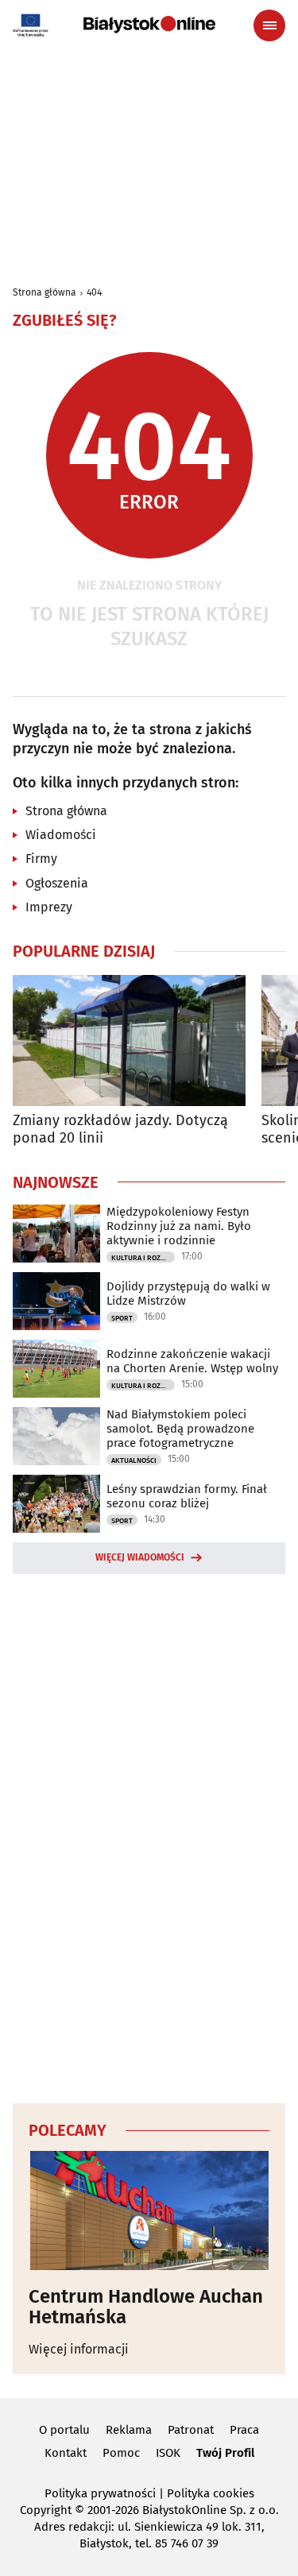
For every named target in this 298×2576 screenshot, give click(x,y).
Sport (122, 1318)
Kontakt (66, 2453)
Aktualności (134, 1460)
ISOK (168, 2453)
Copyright (46, 2510)
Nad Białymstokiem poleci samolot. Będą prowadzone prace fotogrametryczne (180, 1429)
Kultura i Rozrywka (143, 1258)
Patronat (191, 2430)
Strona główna (45, 292)
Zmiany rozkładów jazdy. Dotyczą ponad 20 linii (120, 1129)
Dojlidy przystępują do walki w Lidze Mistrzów (188, 1294)
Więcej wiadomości (140, 1557)
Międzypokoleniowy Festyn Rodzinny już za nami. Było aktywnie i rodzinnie (179, 1226)
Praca (244, 2430)
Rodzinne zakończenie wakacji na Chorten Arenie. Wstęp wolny (192, 1361)
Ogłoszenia (57, 883)
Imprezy (49, 907)
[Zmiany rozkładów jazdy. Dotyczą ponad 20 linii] (129, 1040)
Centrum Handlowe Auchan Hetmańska (146, 2307)
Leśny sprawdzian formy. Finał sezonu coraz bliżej (187, 1496)
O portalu (64, 2430)
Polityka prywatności (100, 2493)
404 (94, 292)
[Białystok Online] (149, 25)
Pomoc (121, 2453)
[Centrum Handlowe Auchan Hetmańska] (149, 2210)
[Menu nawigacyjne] (269, 25)
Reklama (129, 2430)
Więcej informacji (79, 2349)
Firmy (41, 859)
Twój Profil (225, 2453)
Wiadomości (61, 835)
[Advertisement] (149, 1836)
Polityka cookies (211, 2493)
